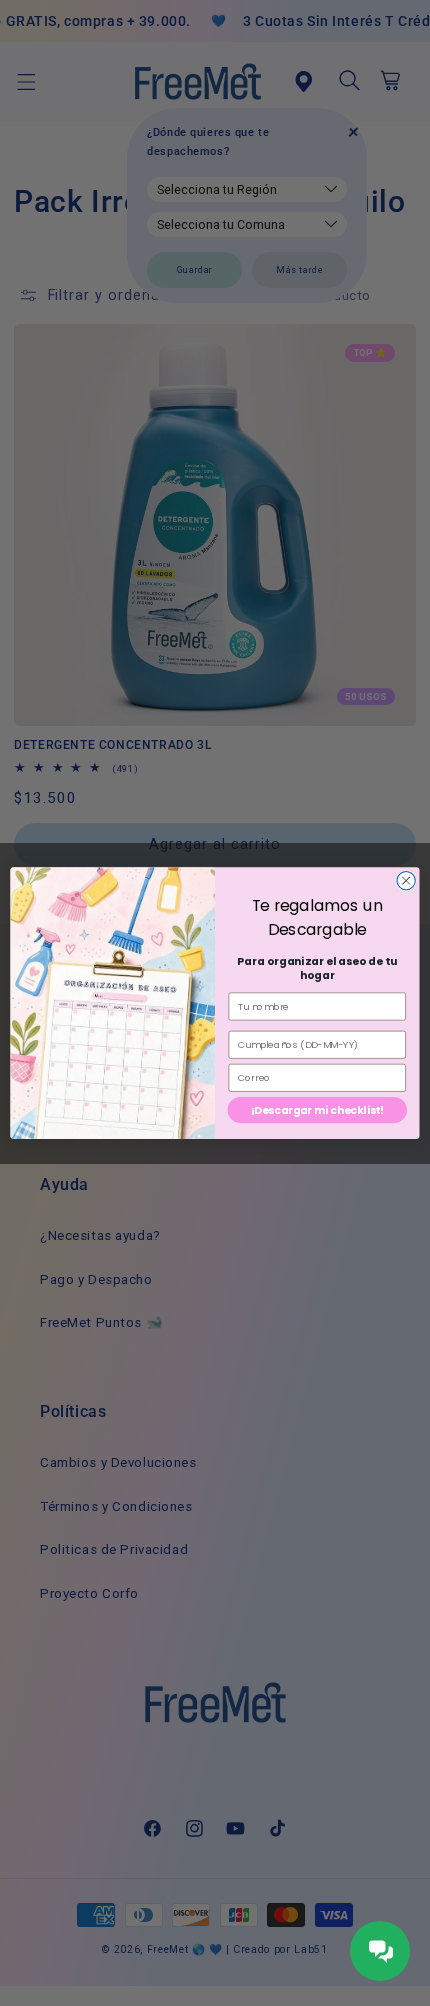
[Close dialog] (406, 880)
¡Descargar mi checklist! (317, 1110)
